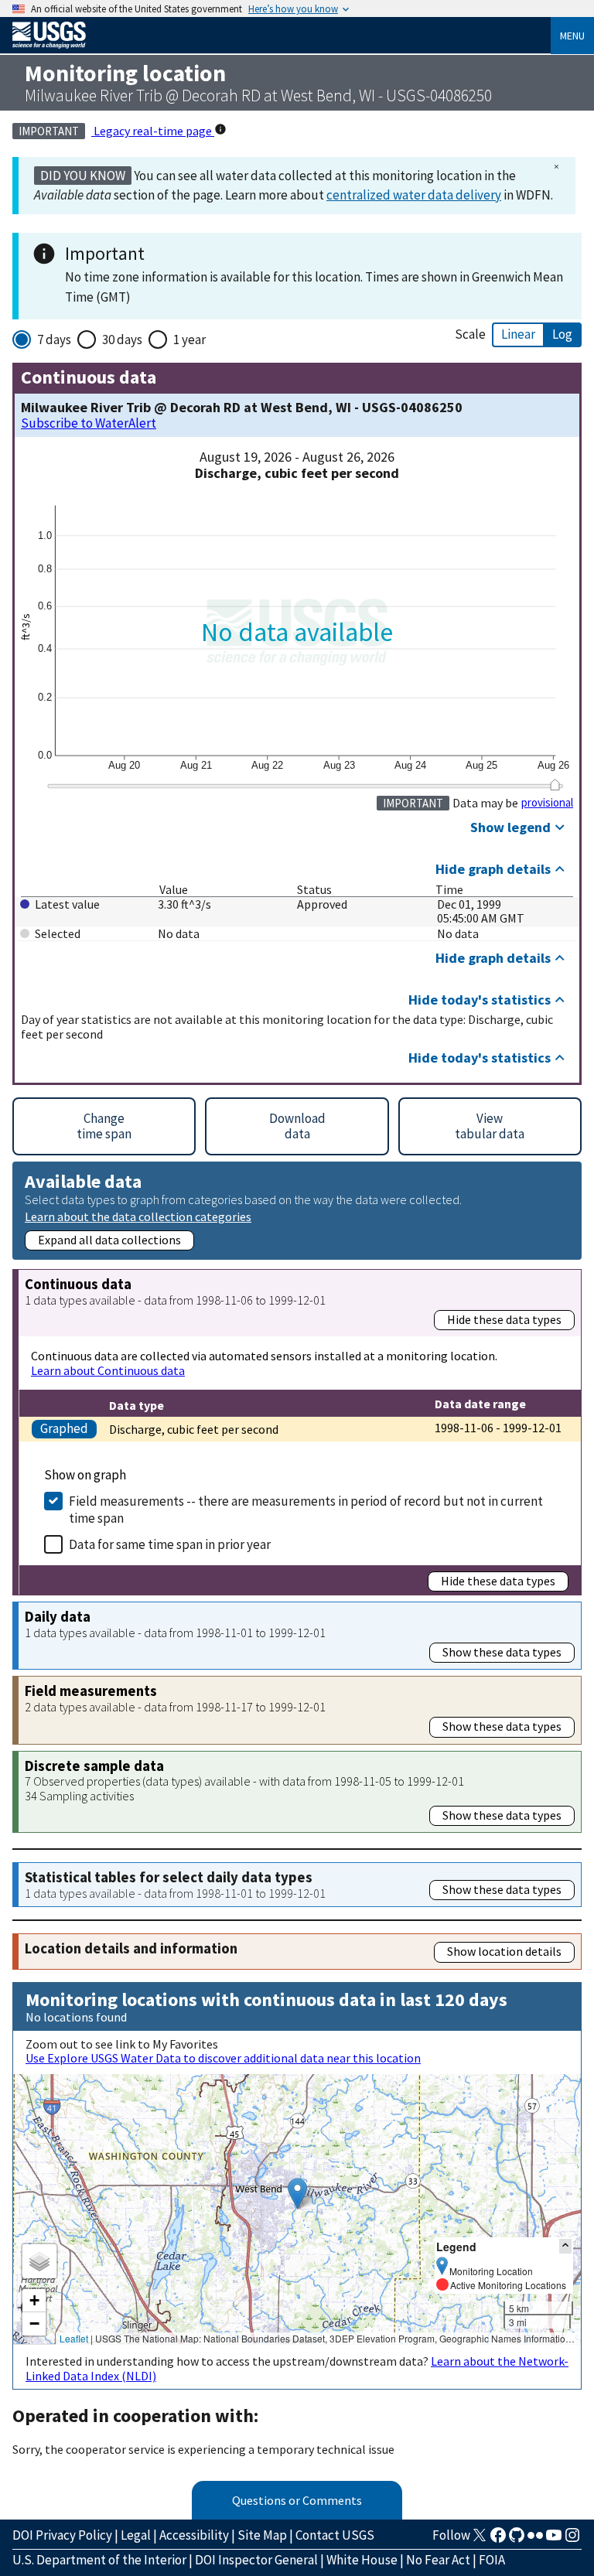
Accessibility (194, 2535)
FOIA (492, 2560)
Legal (136, 2535)
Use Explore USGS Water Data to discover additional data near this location (223, 2058)
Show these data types (502, 1652)
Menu (572, 36)
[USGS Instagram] (572, 2540)
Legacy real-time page (153, 131)
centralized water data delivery (414, 195)
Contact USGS (335, 2535)
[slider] (555, 785)
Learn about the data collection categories (138, 1216)
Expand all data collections (109, 1240)
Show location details (504, 1951)
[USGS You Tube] (554, 2540)
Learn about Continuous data (108, 1370)
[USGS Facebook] (498, 2540)
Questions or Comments (297, 2500)
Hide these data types (504, 1319)
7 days (54, 339)
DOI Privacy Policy (62, 2535)
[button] (297, 2194)
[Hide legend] (565, 2246)
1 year (189, 339)
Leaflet (74, 2338)
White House (362, 2560)
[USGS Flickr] (535, 2540)
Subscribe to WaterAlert (89, 423)
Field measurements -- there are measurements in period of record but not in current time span (306, 1510)
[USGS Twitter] (480, 2540)
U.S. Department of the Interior (99, 2560)
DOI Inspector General (256, 2560)
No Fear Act (438, 2560)
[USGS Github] (517, 2540)
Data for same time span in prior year (170, 1544)
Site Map (262, 2535)
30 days (122, 339)
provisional (547, 803)
